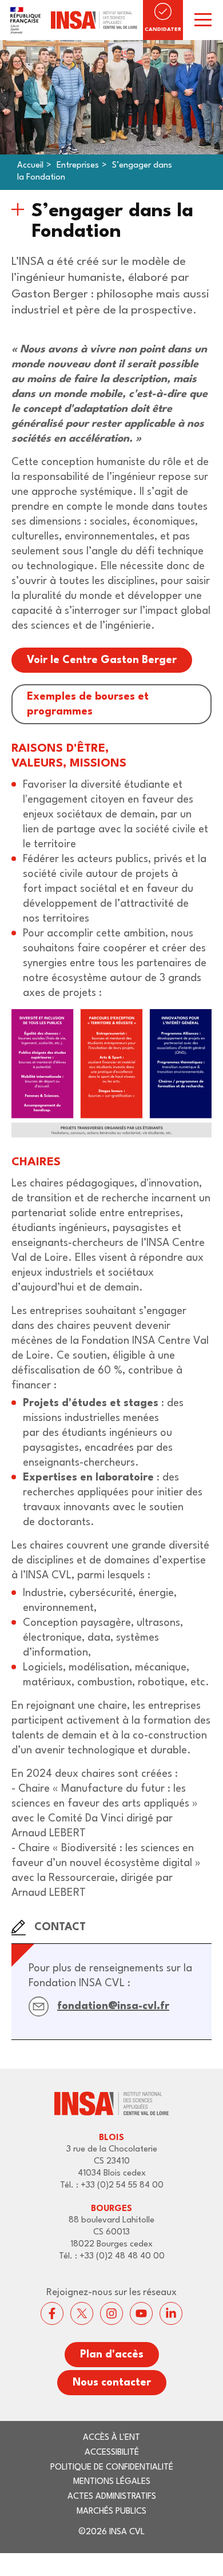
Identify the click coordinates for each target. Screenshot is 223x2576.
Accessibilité (112, 2453)
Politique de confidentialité (112, 2468)
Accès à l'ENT (111, 2438)
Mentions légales (112, 2482)
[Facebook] (52, 2313)
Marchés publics (111, 2512)
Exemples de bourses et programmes (88, 704)
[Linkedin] (171, 2313)
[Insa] (71, 20)
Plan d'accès (112, 2355)
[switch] (203, 20)
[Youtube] (141, 2313)
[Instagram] (111, 2313)
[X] (82, 2313)
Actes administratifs (112, 2497)
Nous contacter (112, 2383)
